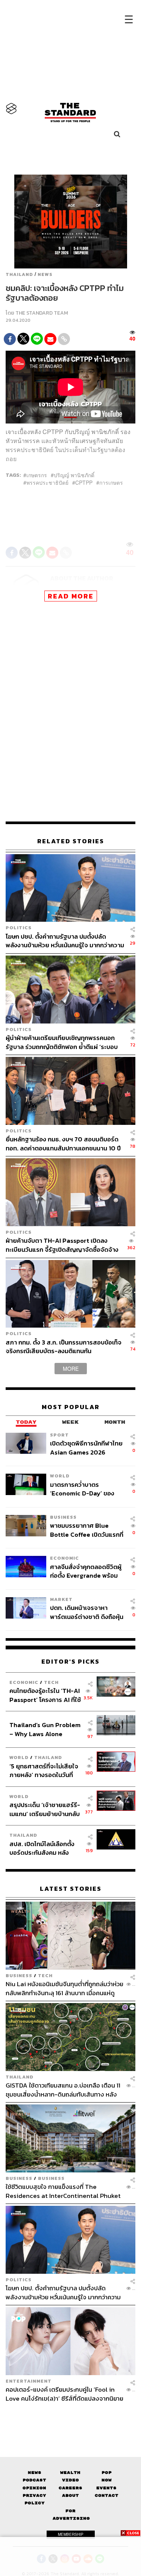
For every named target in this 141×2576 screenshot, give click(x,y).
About (70, 2495)
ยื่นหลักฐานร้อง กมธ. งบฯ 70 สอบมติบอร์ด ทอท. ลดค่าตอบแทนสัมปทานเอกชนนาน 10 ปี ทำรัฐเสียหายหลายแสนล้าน (63, 1143)
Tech (51, 1682)
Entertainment (29, 2381)
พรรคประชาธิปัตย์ (47, 482)
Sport (59, 1435)
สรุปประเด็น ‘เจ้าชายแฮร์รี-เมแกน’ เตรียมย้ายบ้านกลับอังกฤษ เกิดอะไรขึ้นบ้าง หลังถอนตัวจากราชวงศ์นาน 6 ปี (45, 1809)
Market (61, 1599)
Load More (70, 2416)
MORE (71, 1369)
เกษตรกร (37, 475)
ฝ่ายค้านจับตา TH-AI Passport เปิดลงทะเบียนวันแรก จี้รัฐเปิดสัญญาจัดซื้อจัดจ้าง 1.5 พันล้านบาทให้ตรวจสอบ (62, 1245)
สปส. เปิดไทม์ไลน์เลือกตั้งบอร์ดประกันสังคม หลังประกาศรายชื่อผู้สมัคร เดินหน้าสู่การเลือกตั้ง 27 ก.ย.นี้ (44, 1848)
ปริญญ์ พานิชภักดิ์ (74, 475)
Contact (107, 2495)
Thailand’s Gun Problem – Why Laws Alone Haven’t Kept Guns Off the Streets (45, 1729)
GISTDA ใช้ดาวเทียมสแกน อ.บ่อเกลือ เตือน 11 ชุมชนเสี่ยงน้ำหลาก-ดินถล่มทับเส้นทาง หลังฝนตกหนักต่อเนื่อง (63, 2090)
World (60, 1476)
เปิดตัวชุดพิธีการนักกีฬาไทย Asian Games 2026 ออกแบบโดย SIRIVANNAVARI (86, 1448)
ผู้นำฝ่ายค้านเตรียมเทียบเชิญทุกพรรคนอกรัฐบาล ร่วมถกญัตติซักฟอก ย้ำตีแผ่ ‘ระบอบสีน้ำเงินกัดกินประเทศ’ (62, 1042)
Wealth (70, 2473)
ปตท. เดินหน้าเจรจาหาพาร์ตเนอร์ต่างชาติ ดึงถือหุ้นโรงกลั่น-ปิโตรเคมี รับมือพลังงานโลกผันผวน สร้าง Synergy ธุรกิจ (87, 1612)
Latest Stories (71, 1889)
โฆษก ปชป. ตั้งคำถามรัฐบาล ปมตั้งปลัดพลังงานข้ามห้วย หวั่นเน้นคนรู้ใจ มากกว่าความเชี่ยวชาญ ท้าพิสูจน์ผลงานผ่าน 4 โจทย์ (65, 941)
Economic (64, 1558)
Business (63, 1517)
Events (106, 2488)
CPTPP (84, 482)
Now (107, 2480)
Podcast (34, 2480)
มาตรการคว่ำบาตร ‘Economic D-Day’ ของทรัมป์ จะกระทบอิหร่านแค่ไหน (87, 1489)
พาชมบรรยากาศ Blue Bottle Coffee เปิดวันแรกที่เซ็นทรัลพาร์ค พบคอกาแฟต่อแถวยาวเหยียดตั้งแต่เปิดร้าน (87, 1530)
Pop (107, 2473)
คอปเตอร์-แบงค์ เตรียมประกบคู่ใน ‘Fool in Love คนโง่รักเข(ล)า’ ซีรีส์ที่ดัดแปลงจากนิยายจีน (64, 2394)
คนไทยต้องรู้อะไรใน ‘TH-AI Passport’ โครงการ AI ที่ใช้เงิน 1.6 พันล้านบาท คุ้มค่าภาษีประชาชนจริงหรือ (45, 1695)
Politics (19, 928)
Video (70, 2480)
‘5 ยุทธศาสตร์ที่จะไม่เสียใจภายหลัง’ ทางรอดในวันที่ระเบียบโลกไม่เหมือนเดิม (44, 1770)
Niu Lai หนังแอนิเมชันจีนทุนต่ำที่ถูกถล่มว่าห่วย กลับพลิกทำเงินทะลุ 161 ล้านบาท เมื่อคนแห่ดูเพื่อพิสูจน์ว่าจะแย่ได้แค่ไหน (64, 1988)
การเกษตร (111, 482)
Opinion (34, 2488)
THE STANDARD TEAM (42, 313)
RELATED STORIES (71, 841)
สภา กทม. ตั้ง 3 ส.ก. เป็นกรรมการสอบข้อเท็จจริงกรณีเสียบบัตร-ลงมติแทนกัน (64, 1347)
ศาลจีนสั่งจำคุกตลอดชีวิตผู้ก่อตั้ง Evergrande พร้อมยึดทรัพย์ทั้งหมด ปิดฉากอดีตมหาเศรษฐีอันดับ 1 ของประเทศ (86, 1571)
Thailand (19, 274)
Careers (70, 2488)
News (45, 274)
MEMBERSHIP (71, 2534)
